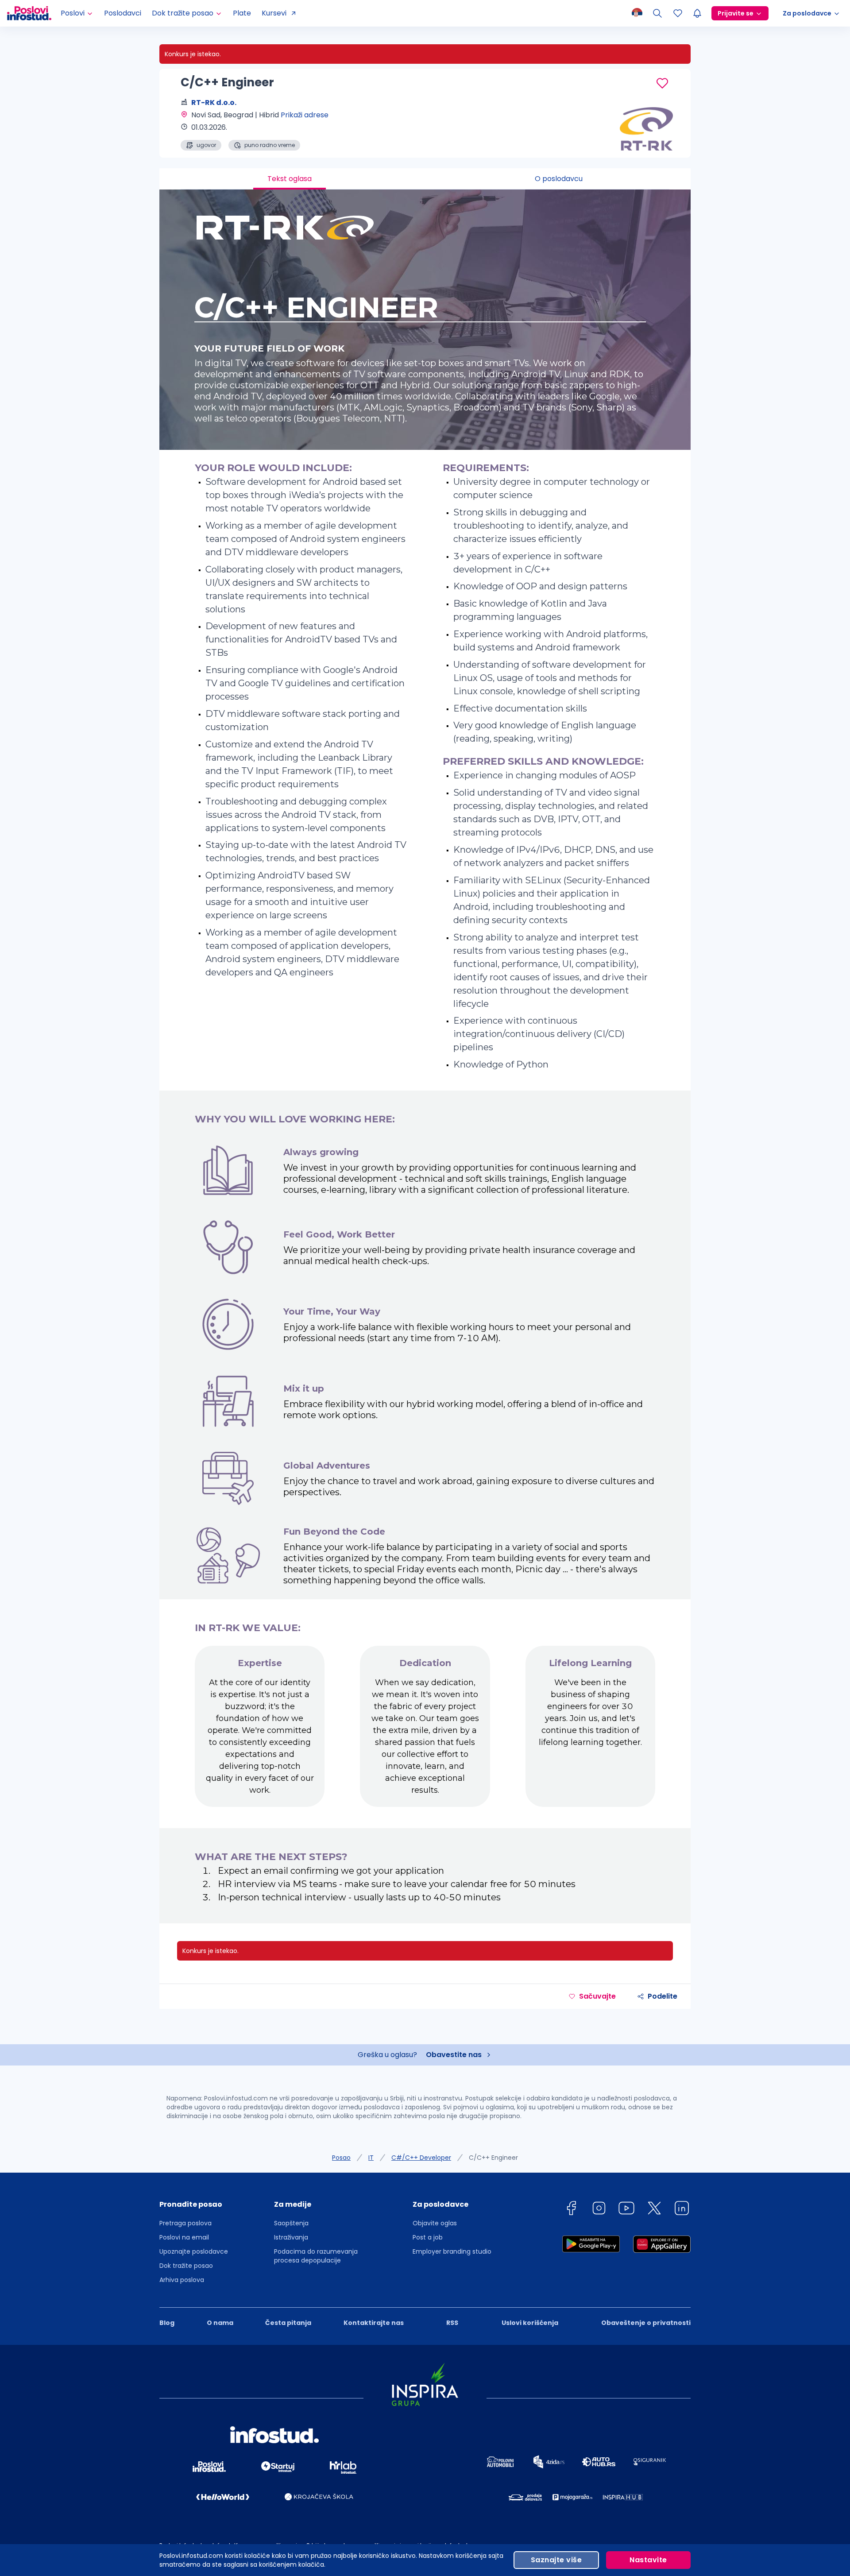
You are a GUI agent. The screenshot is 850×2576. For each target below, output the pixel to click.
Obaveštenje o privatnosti (646, 2323)
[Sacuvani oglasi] (678, 13)
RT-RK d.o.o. (214, 102)
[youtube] (626, 2210)
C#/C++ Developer (421, 2158)
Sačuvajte (597, 1996)
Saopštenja (291, 2223)
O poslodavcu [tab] (559, 179)
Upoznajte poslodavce (194, 2251)
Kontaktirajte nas (374, 2323)
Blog (167, 2323)
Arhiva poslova (182, 2280)
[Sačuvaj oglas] (662, 83)
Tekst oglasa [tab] (290, 179)
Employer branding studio (452, 2251)
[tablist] (425, 179)
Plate (242, 13)
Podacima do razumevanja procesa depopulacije (316, 2256)
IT (371, 2158)
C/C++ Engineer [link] (493, 2158)
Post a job (428, 2237)
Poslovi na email (184, 2237)
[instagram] (599, 2210)
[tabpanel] (425, 1056)
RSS (452, 2323)
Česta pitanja (288, 2323)
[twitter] (654, 2210)
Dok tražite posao (186, 2266)
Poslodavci (123, 13)
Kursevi (274, 13)
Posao (341, 2158)
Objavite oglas (435, 2223)
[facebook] (571, 2210)
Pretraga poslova (185, 2223)
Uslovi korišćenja (530, 2323)
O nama (220, 2323)
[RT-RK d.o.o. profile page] (646, 128)
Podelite (663, 1996)
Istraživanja (291, 2237)
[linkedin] (682, 2210)
